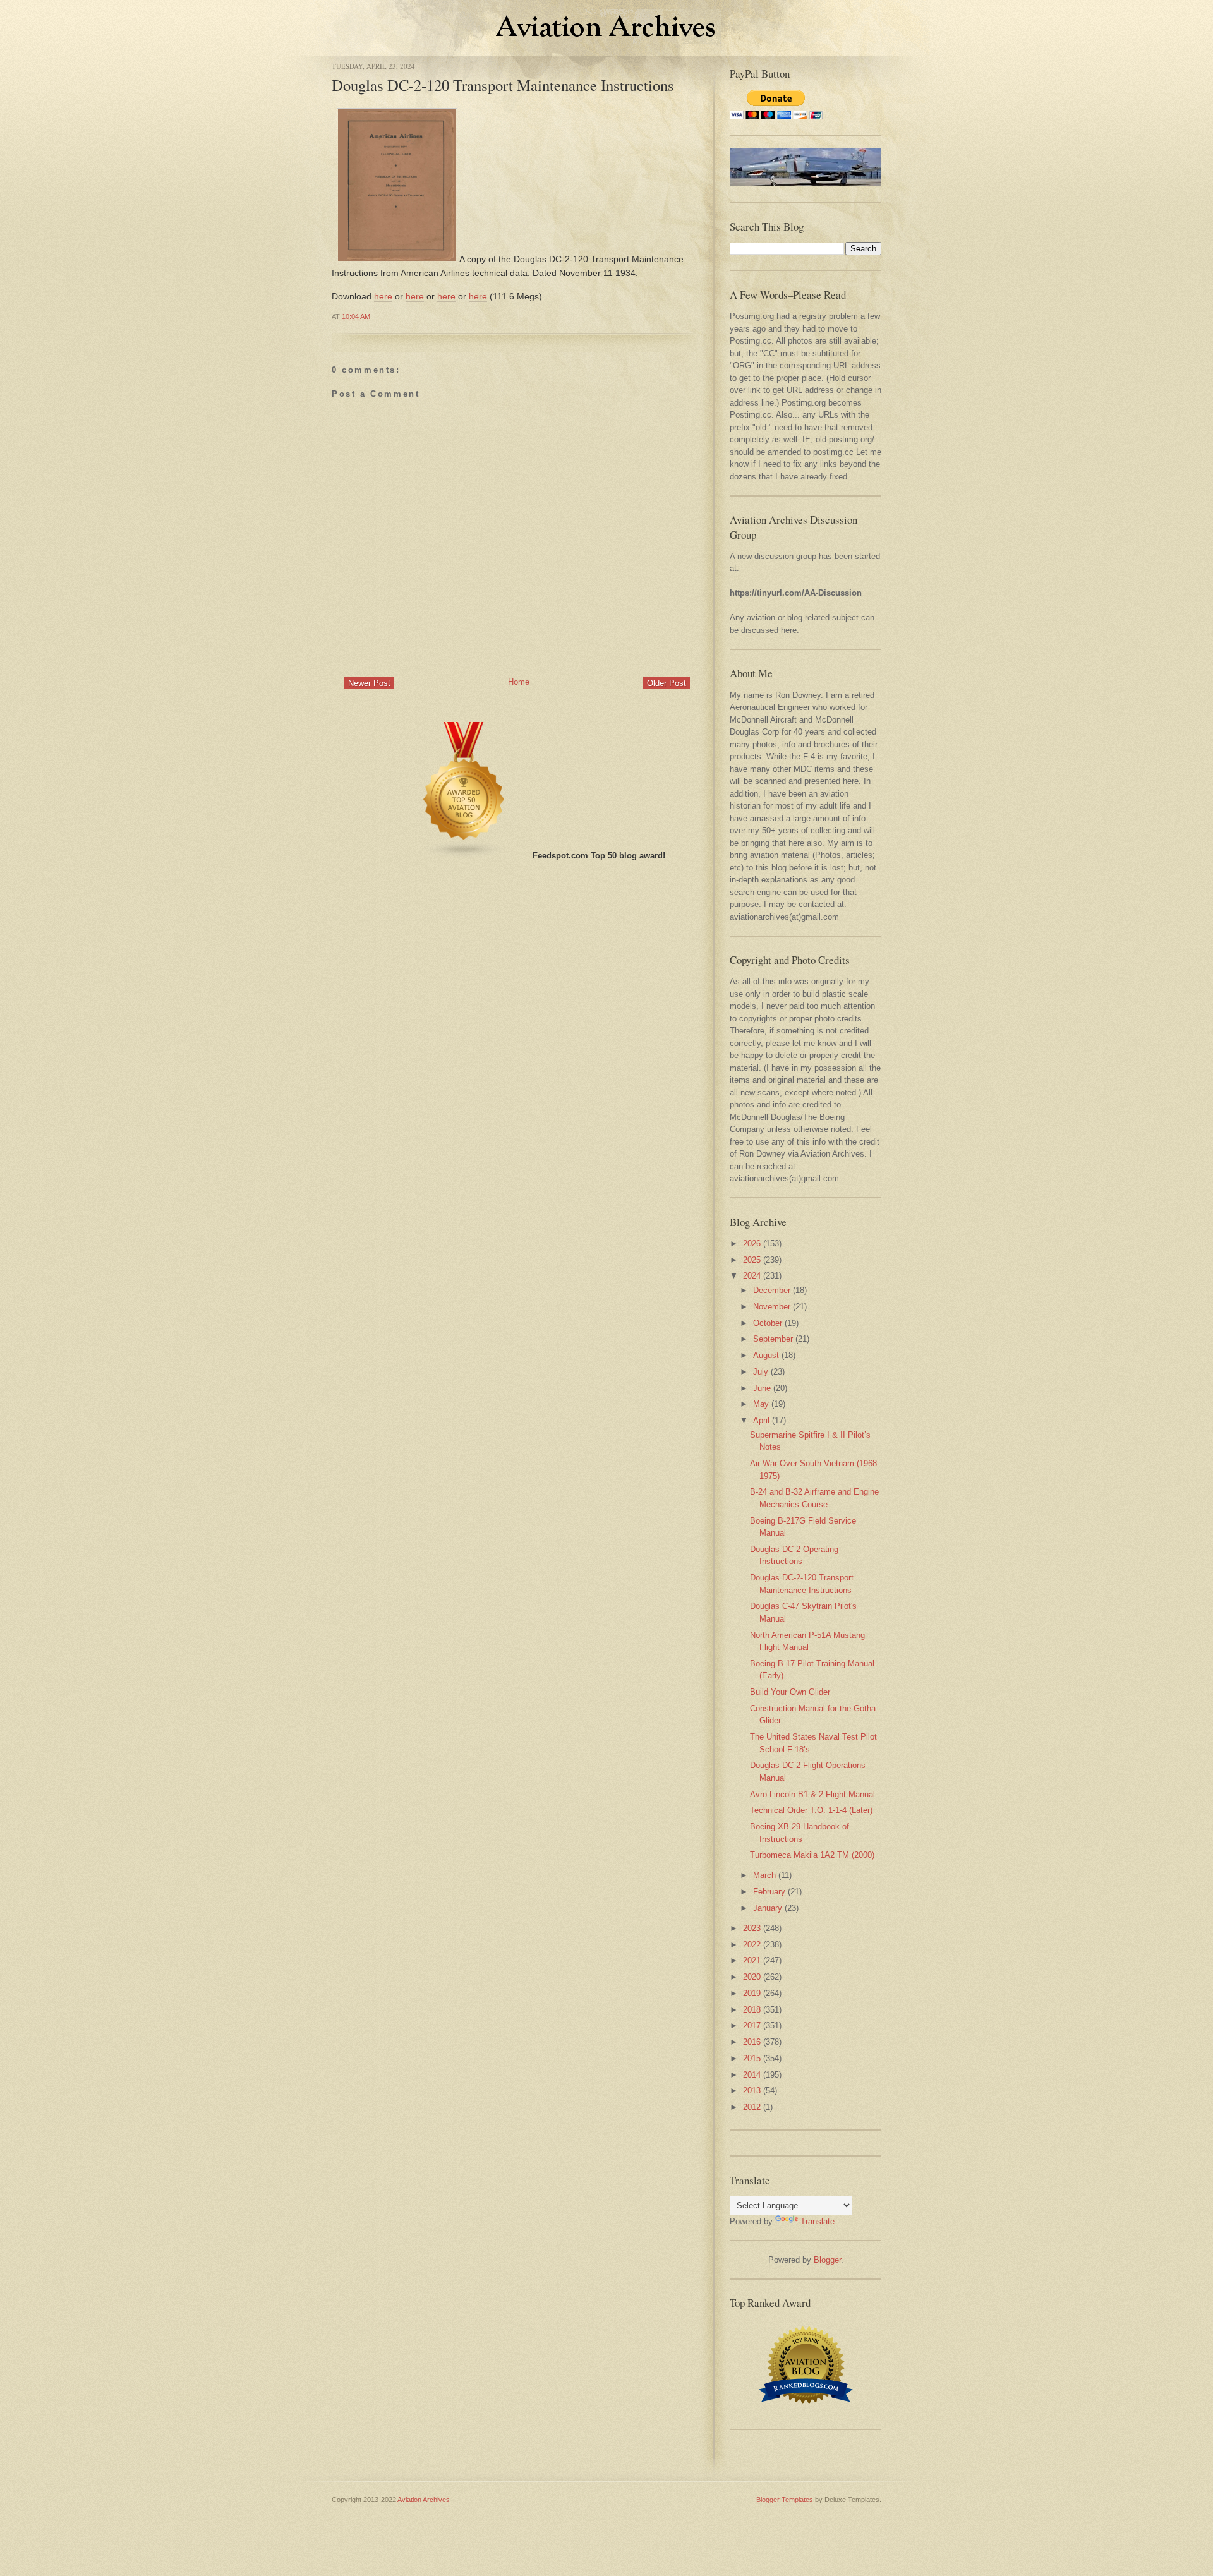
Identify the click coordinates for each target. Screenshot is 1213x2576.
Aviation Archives (424, 2500)
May (761, 1404)
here (383, 296)
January (768, 1908)
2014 (752, 2075)
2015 (752, 2058)
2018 (752, 2010)
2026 (752, 1243)
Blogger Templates (785, 2500)
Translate (818, 2221)
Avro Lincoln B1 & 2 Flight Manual (812, 1794)
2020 (752, 1977)
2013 (752, 2091)
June (762, 1388)
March (764, 1875)
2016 (752, 2042)
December (772, 1290)
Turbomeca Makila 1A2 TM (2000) (812, 1855)
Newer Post (369, 683)
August (766, 1355)
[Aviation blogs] (464, 856)
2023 (752, 1928)
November (772, 1307)
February (769, 1892)
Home (519, 682)
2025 (752, 1260)
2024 (752, 1276)
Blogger (827, 2260)
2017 (752, 2025)
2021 (752, 1960)
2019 (752, 1993)
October (768, 1323)
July (761, 1372)
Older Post (667, 683)
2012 (752, 2107)
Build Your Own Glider (790, 1692)
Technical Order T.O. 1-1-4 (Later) (811, 1810)
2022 (752, 1945)
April (761, 1420)
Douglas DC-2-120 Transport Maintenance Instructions (503, 85)
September (773, 1339)
